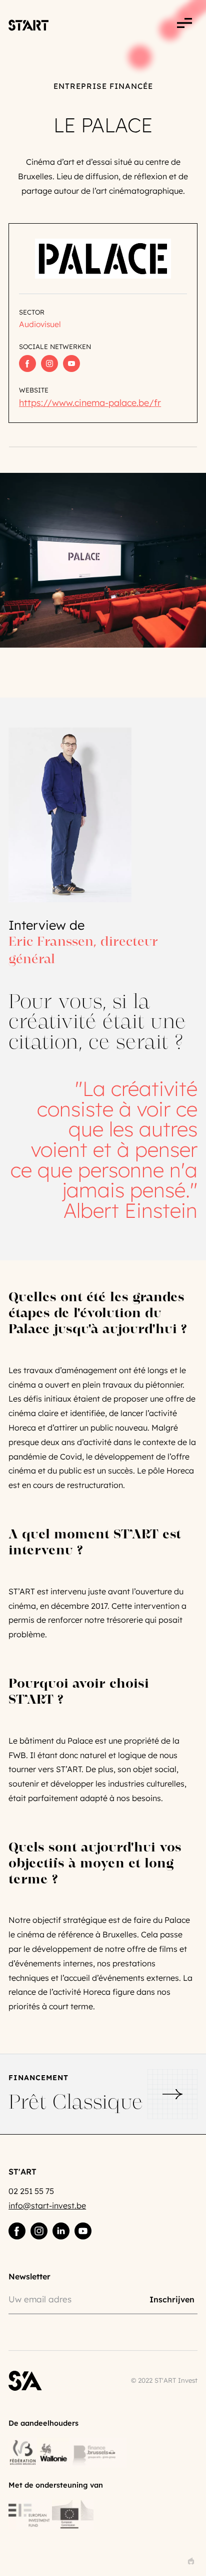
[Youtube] (71, 364)
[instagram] (39, 2231)
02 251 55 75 (31, 2191)
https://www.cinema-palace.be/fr (90, 403)
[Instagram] (49, 364)
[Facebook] (27, 364)
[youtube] (83, 2231)
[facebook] (17, 2231)
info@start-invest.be (47, 2206)
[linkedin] (61, 2231)
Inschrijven (172, 2299)
